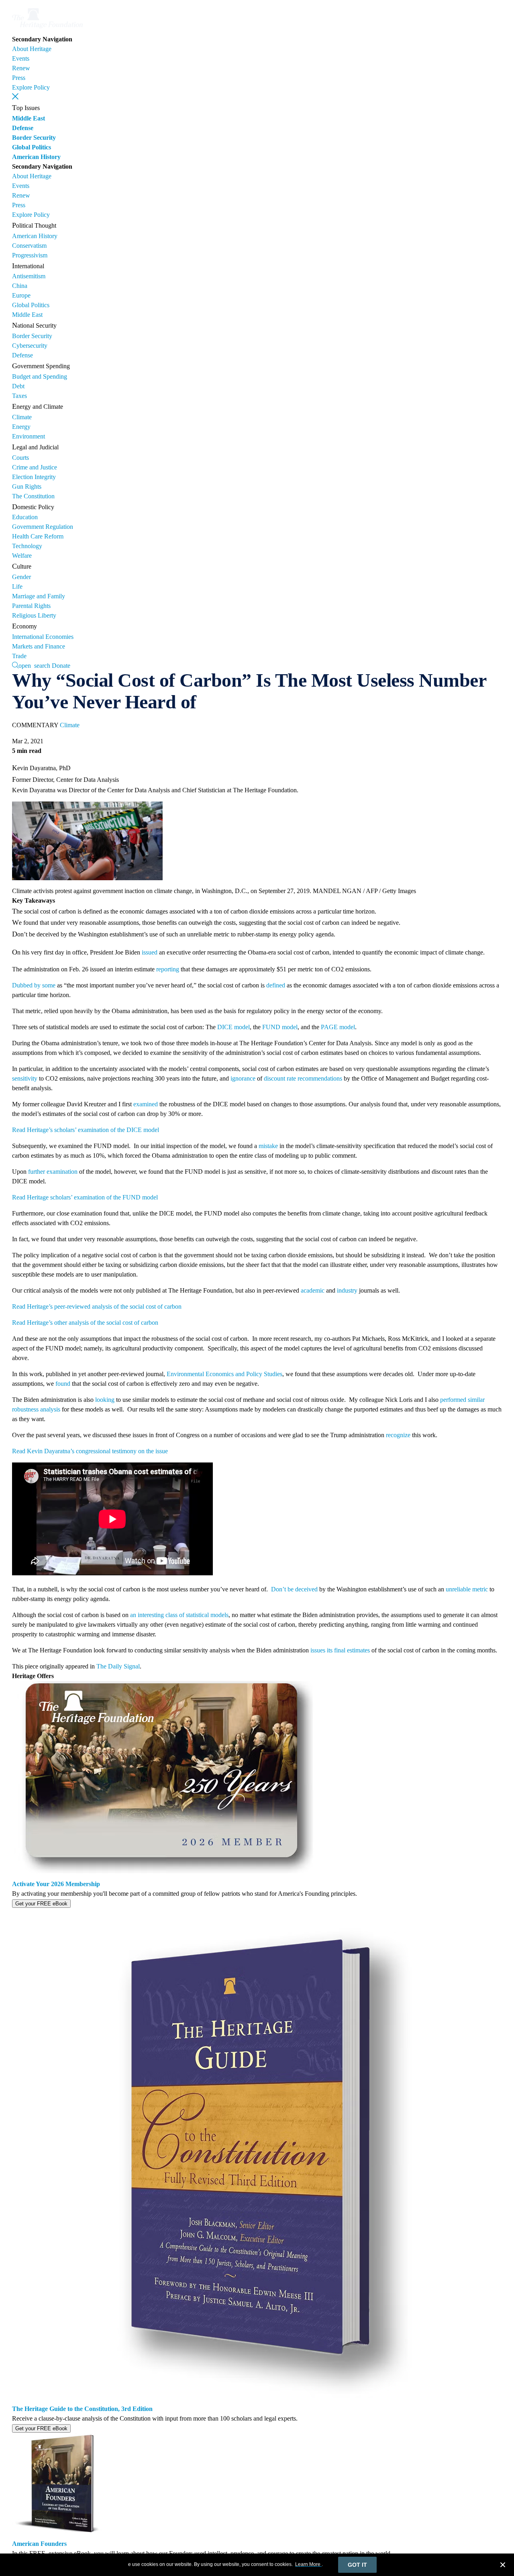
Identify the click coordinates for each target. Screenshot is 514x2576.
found (63, 1384)
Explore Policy (31, 87)
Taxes (19, 396)
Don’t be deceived (294, 1589)
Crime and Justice (35, 467)
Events (21, 58)
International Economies (43, 637)
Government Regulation (43, 527)
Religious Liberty (34, 615)
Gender (21, 577)
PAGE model (338, 1027)
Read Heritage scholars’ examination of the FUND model (85, 1197)
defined (276, 985)
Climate (22, 417)
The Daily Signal (118, 1666)
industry (347, 1290)
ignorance (243, 1078)
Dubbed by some (34, 985)
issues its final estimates (340, 1650)
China (20, 286)
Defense (23, 128)
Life (17, 586)
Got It (357, 2565)
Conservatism (29, 246)
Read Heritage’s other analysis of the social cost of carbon (85, 1323)
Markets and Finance (39, 646)
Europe (21, 295)
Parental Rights (31, 606)
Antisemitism (29, 276)
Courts (20, 458)
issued (150, 952)
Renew (21, 68)
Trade (19, 656)
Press (19, 78)
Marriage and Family (39, 596)
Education (25, 517)
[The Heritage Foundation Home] (47, 30)
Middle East (29, 118)
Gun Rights (27, 486)
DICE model (234, 1027)
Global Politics (32, 147)
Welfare (22, 556)
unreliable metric (467, 1589)
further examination (53, 1172)
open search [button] (34, 665)
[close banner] (503, 2566)
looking (105, 1400)
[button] (15, 96)
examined (146, 1104)
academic (313, 1290)
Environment (29, 436)
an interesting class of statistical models (179, 1615)
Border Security (34, 138)
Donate (61, 666)
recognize (398, 1435)
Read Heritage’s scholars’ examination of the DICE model (86, 1130)
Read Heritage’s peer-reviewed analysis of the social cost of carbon (98, 1306)
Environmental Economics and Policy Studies (224, 1374)
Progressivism (30, 255)
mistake (268, 1146)
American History (36, 157)
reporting (168, 969)
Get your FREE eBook (41, 1904)
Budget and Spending (40, 376)
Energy (21, 427)
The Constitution (33, 496)
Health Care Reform (38, 536)
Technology (27, 546)
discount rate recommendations (303, 1078)
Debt (18, 386)
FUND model (280, 1027)
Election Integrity (34, 477)
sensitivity (25, 1078)
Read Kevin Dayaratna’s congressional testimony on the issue (90, 1451)
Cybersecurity (30, 346)
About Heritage (32, 49)
